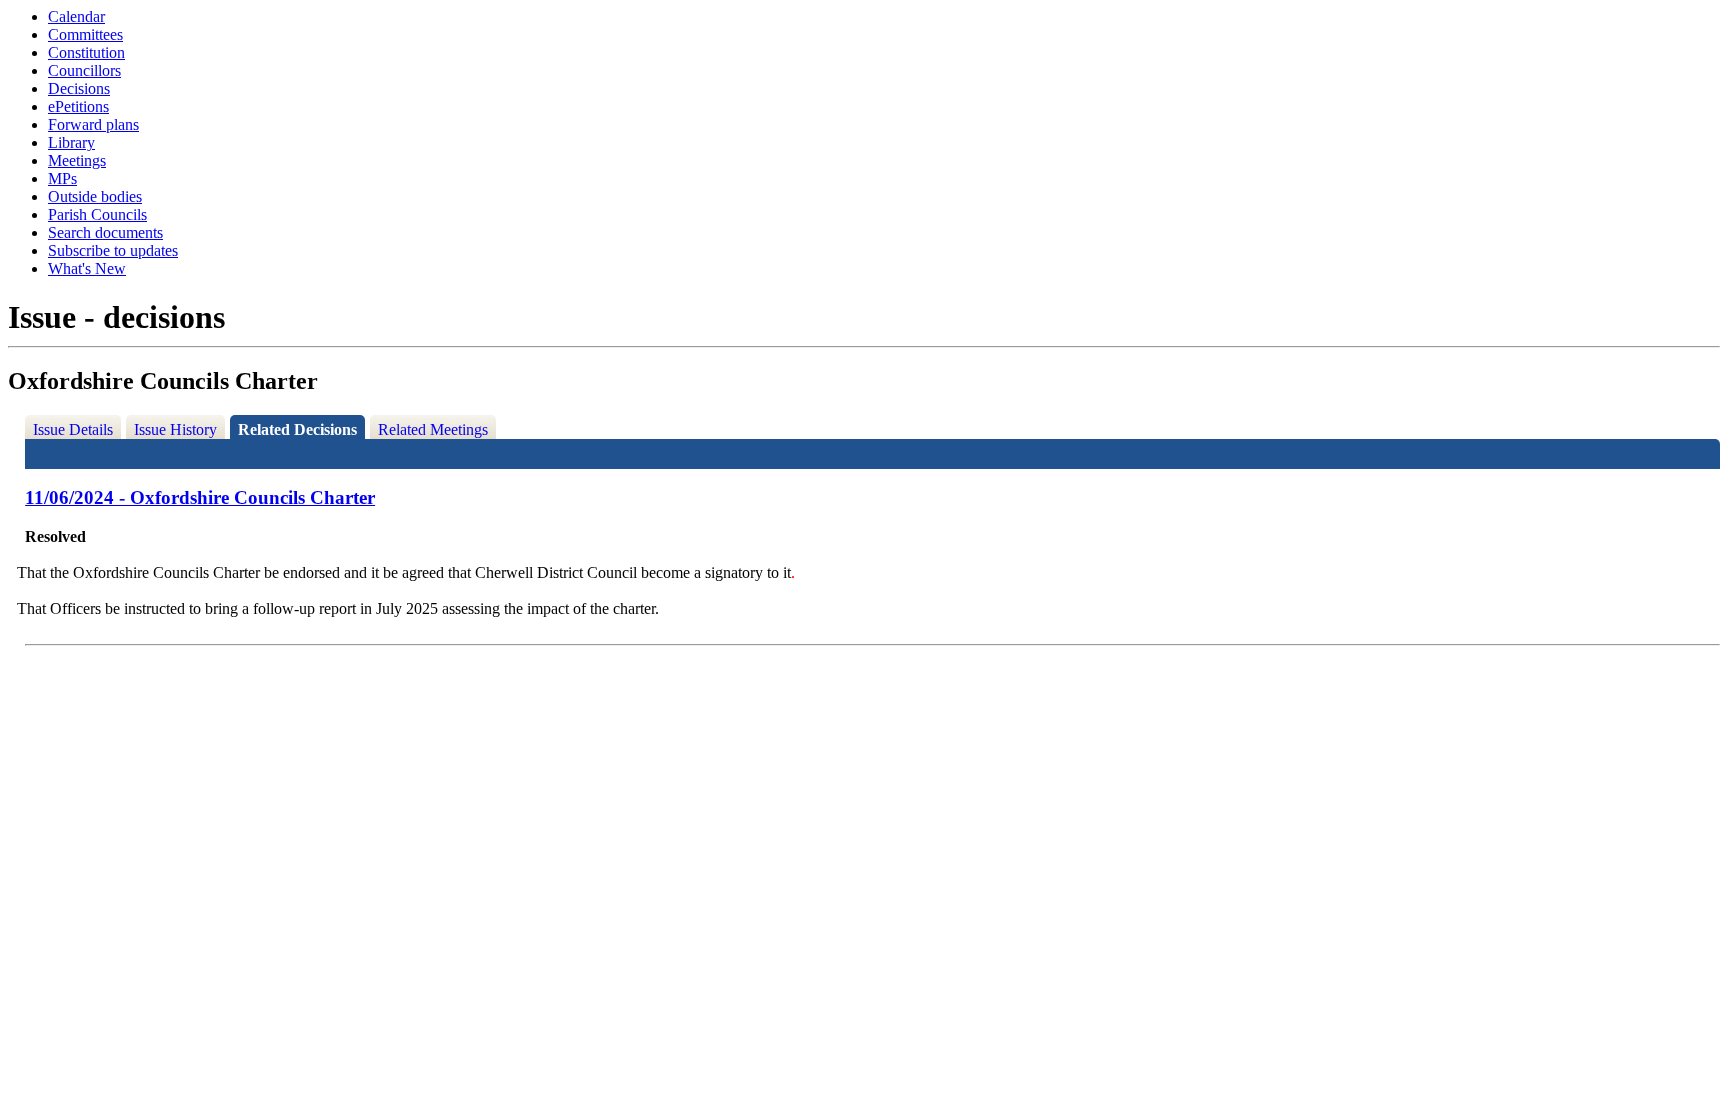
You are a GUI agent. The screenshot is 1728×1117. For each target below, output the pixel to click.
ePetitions (78, 106)
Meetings (77, 160)
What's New (87, 268)
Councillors (84, 70)
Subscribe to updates (113, 250)
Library (71, 142)
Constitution (86, 52)
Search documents (105, 232)
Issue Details (73, 429)
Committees (85, 34)
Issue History (175, 429)
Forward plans (93, 124)
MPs (62, 178)
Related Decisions (297, 429)
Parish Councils (97, 214)
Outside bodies (95, 196)
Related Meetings (433, 429)
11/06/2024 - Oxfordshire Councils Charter (200, 497)
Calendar (76, 16)
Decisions (79, 88)
